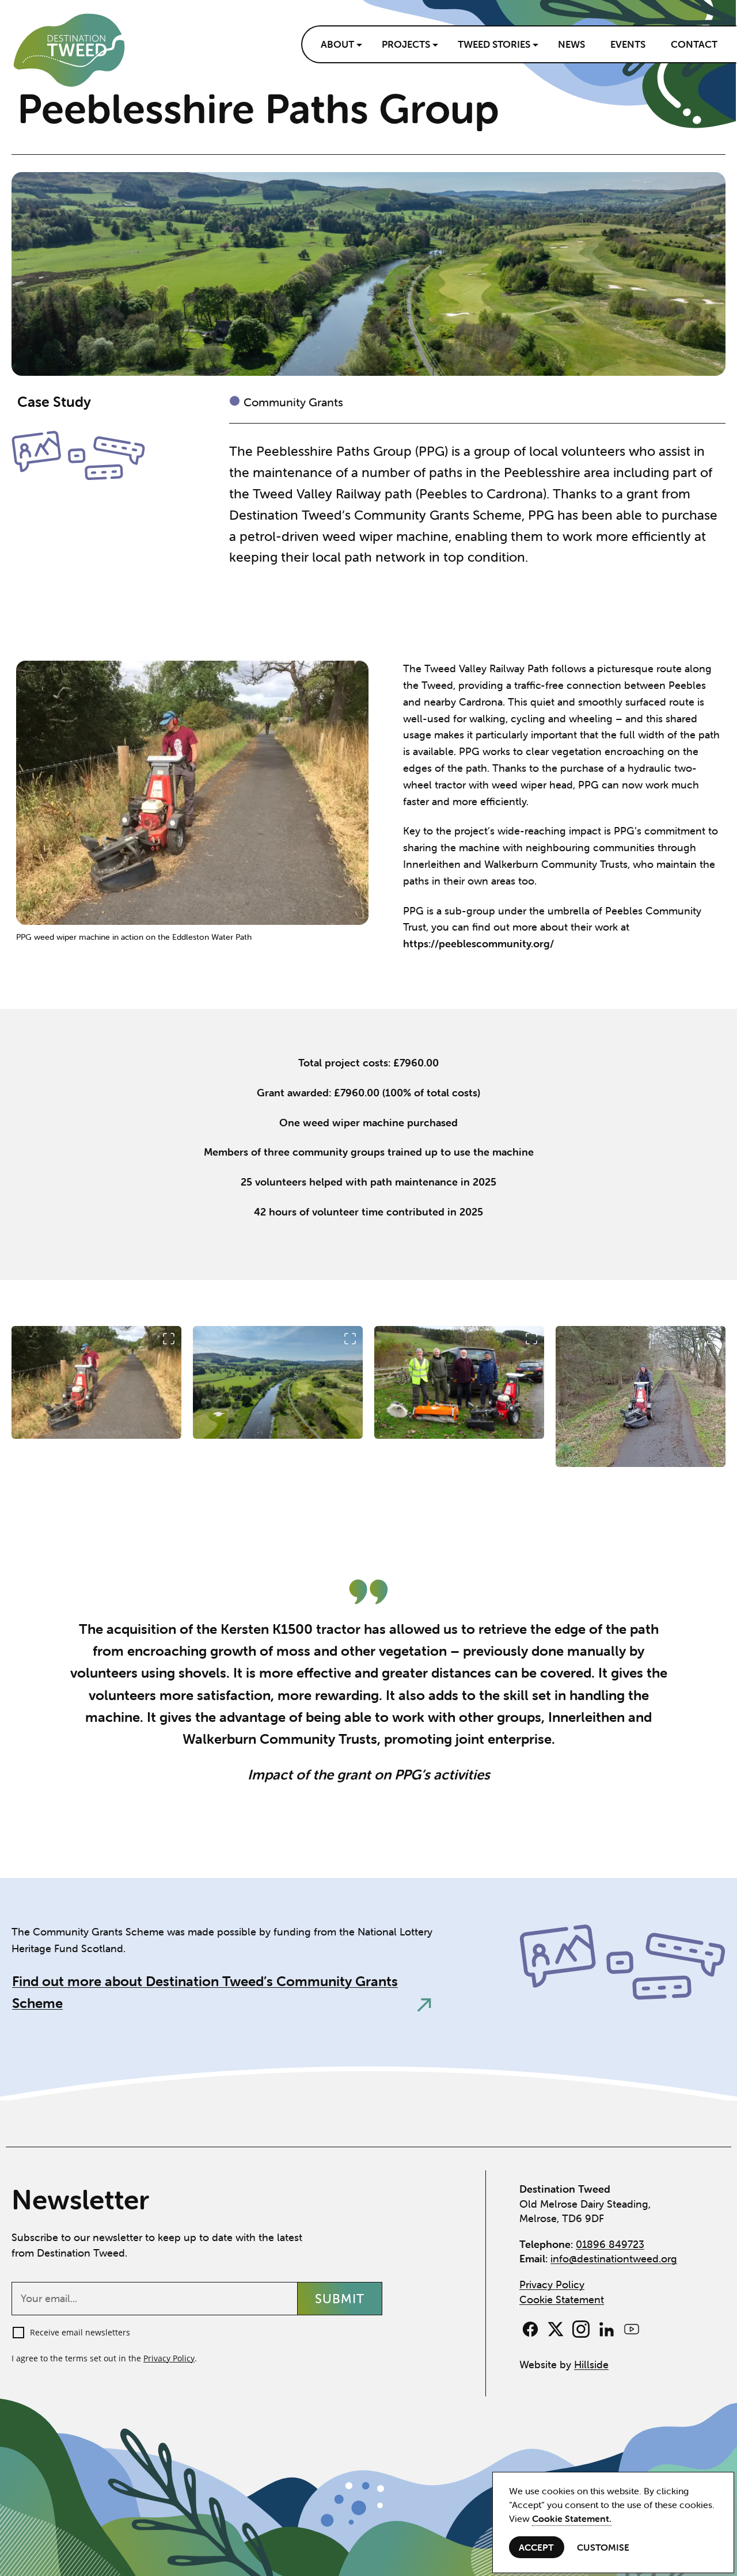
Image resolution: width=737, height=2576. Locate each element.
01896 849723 (610, 2244)
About (337, 44)
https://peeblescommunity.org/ (478, 944)
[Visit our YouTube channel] (632, 2329)
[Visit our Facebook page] (530, 2329)
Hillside (591, 2364)
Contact (694, 44)
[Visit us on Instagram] (581, 2329)
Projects (406, 44)
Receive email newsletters (80, 2332)
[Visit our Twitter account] (556, 2329)
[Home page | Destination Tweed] (69, 50)
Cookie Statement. (572, 2518)
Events (628, 44)
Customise (603, 2547)
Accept (537, 2547)
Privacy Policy (169, 2358)
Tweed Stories (494, 44)
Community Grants (293, 402)
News (571, 44)
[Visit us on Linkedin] (606, 2329)
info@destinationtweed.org (614, 2259)
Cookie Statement (562, 2299)
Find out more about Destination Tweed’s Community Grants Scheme (205, 1992)
